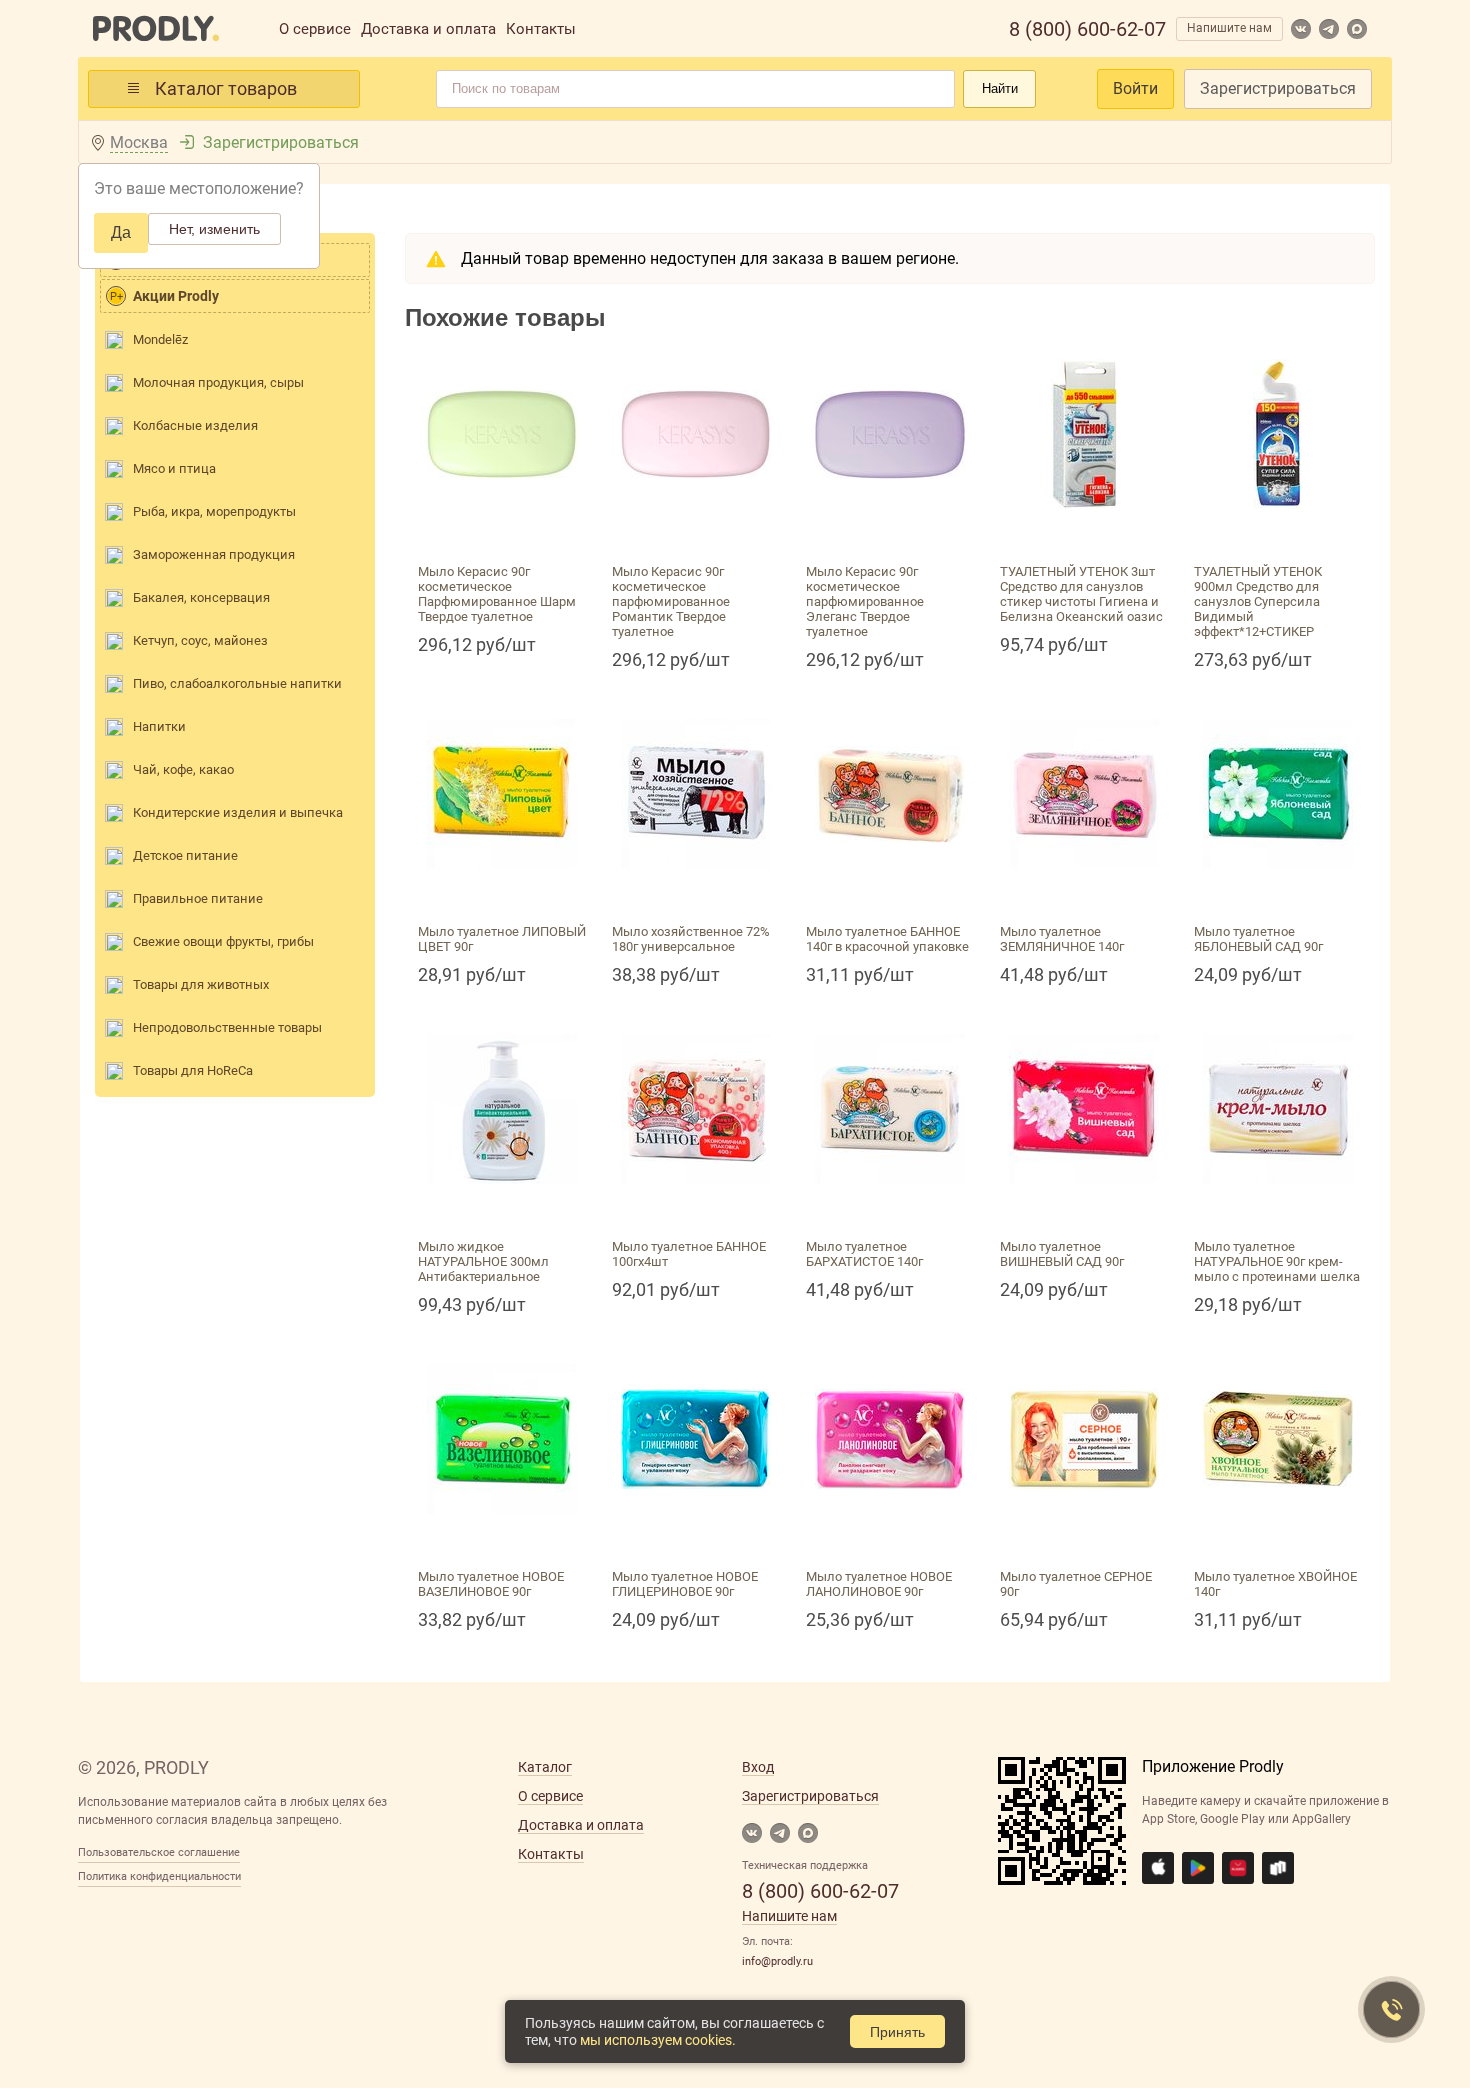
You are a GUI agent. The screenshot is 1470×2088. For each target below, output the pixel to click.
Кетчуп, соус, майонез (200, 640)
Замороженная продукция (214, 554)
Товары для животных (201, 984)
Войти (1135, 88)
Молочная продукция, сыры (218, 382)
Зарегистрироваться (1278, 88)
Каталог (545, 1767)
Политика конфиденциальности (159, 1876)
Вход (758, 1767)
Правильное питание (198, 898)
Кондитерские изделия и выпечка (238, 812)
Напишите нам (1229, 28)
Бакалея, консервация (201, 597)
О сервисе (315, 29)
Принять (897, 2032)
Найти (1000, 88)
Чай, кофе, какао (183, 769)
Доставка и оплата (428, 29)
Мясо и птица (174, 468)
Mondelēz (160, 339)
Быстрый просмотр (502, 532)
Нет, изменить (214, 229)
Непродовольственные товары (227, 1027)
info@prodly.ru (777, 1961)
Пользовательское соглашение (159, 1852)
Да (121, 232)
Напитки (159, 726)
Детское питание (185, 855)
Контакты (541, 29)
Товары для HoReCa (193, 1070)
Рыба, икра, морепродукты (214, 511)
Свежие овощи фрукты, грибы (223, 941)
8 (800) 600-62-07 (1087, 29)
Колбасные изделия (195, 425)
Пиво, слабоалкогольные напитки (237, 683)
